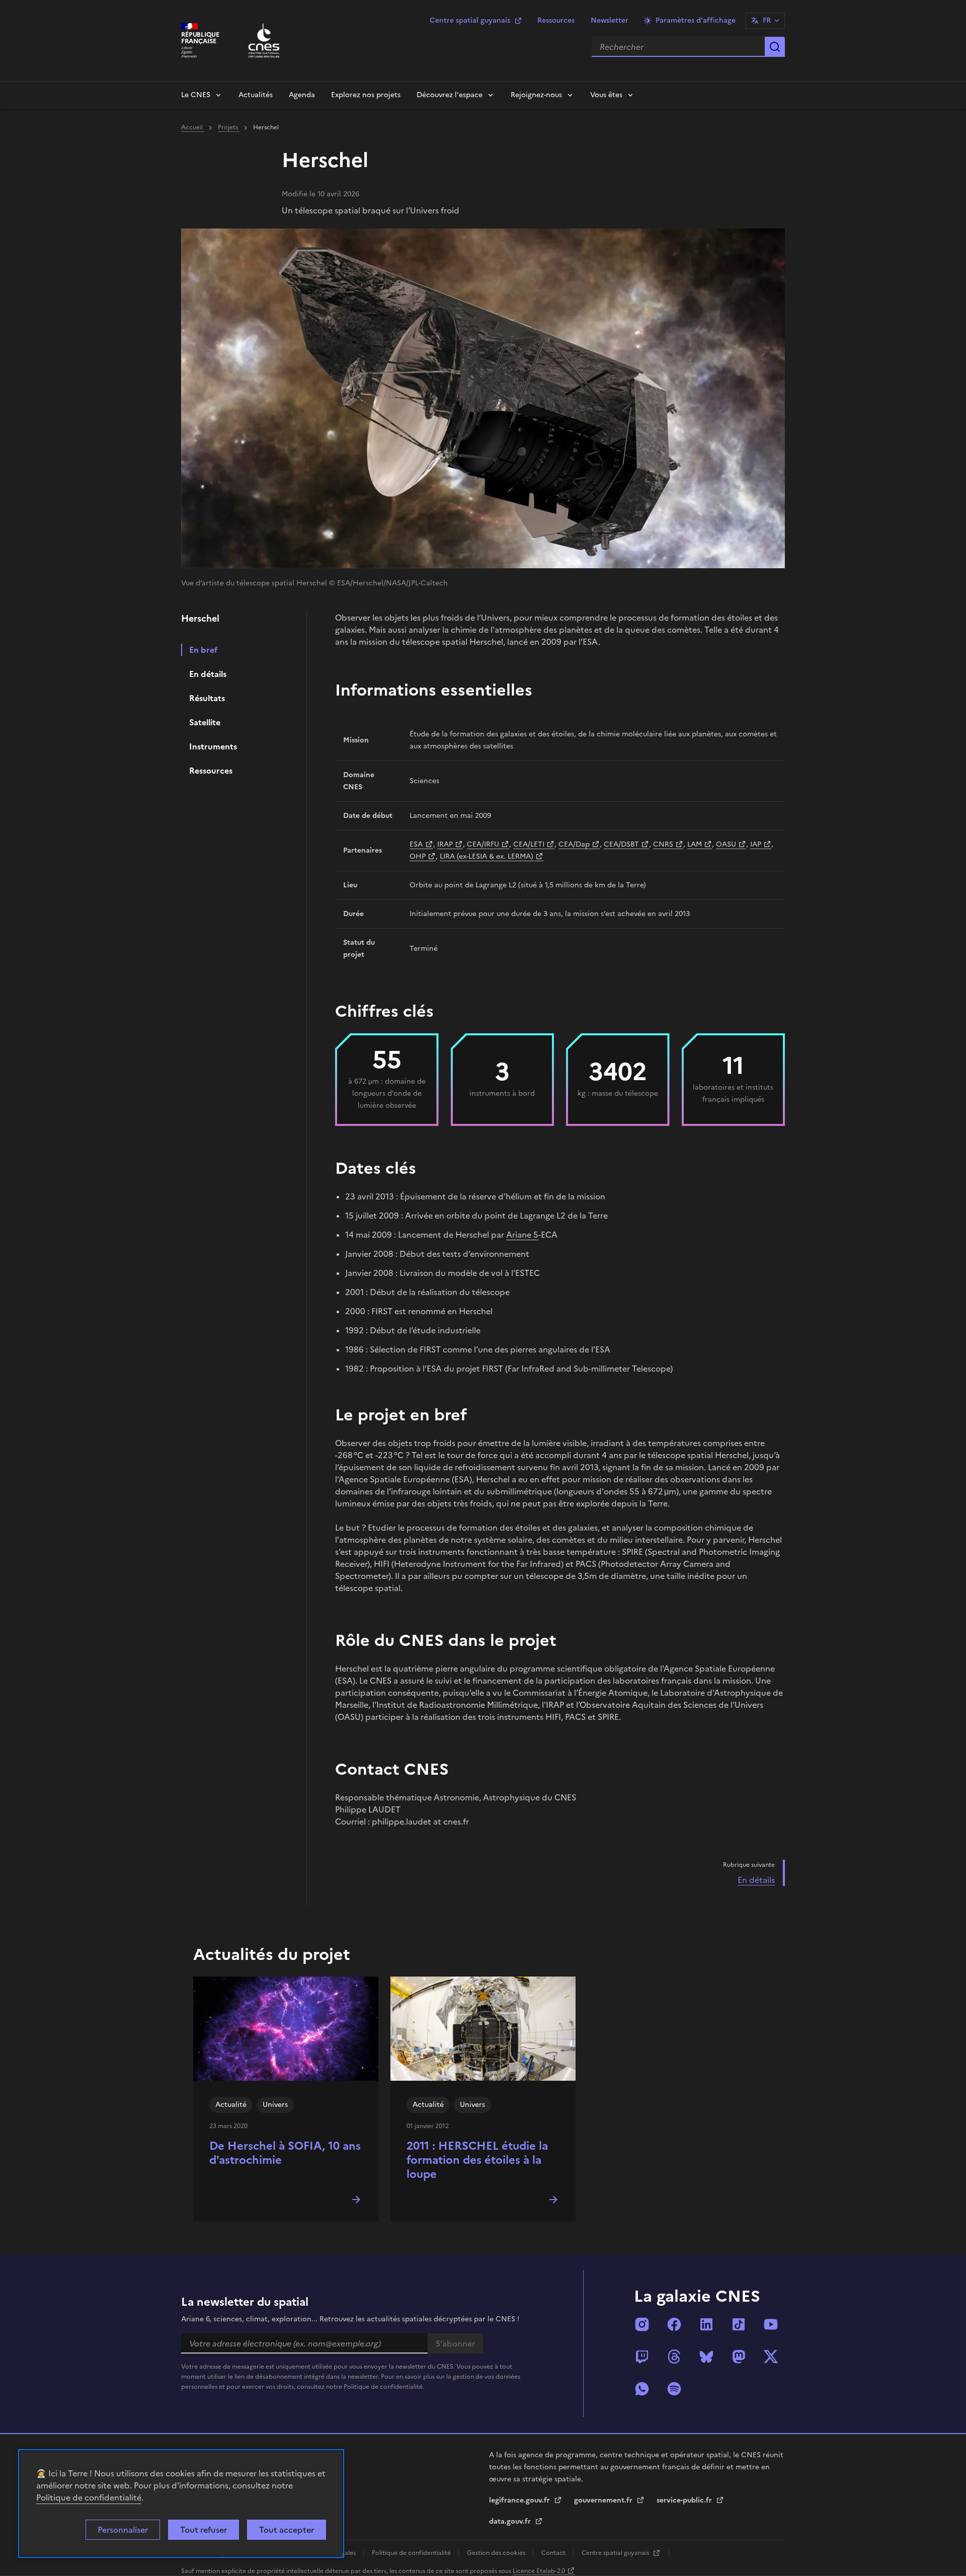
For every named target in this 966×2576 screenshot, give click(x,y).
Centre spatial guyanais (470, 20)
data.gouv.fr (511, 2521)
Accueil (193, 127)
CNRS (663, 844)
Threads (674, 2357)
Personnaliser (123, 2530)
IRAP (445, 844)
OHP (418, 856)
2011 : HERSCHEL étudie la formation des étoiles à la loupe (477, 2160)
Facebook (674, 2324)
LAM (695, 844)
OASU (726, 844)
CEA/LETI (529, 844)
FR (767, 20)
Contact (554, 2553)
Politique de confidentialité (89, 2497)
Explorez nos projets (366, 95)
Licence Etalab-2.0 (539, 2571)
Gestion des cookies (497, 2553)
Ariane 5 (522, 1235)
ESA (416, 844)
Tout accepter (287, 2530)
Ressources (556, 20)
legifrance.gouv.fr (520, 2500)
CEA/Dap (574, 844)
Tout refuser (204, 2530)
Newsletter (610, 20)
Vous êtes (606, 95)
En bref (204, 650)
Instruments (213, 746)
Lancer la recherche (775, 47)
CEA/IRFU (483, 844)
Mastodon (739, 2357)
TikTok (739, 2324)
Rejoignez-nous (536, 95)
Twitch (642, 2357)
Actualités (256, 95)
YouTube (771, 2324)
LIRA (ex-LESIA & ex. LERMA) (487, 856)
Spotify (674, 2389)
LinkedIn (706, 2324)
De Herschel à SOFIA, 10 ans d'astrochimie (285, 2153)
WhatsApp (642, 2389)
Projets (229, 127)
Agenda (302, 95)
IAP (756, 844)
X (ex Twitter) (771, 2357)
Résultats (207, 698)
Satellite (205, 722)
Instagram (642, 2324)
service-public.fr (685, 2500)
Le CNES (196, 95)
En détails (208, 674)
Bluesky (706, 2357)
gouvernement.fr (604, 2500)
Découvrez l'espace (450, 95)
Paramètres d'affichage (696, 20)
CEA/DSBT (621, 844)
